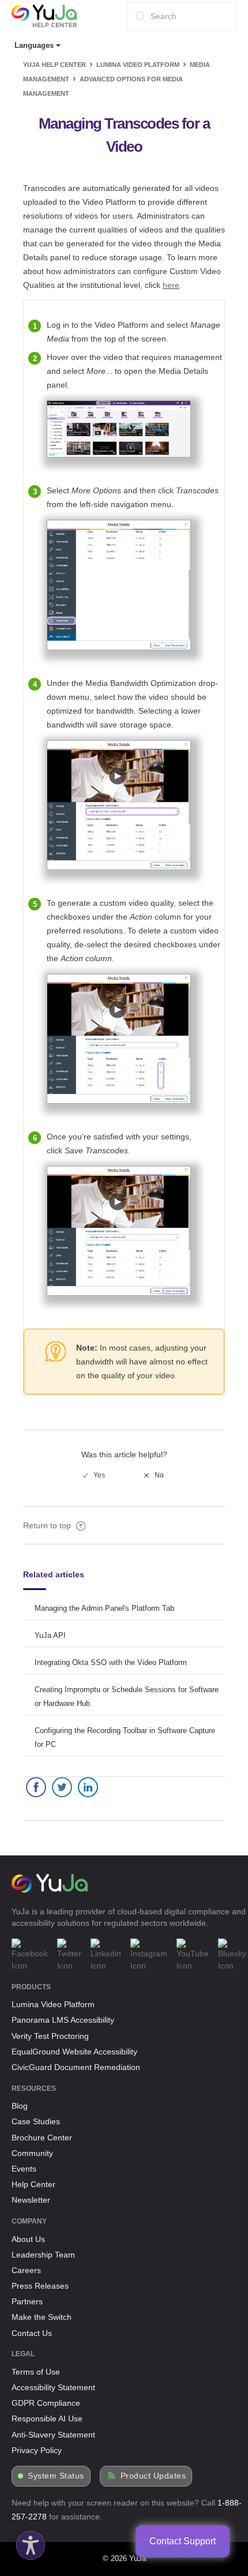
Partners (27, 2301)
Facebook (36, 1790)
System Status (56, 2476)
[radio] (94, 1475)
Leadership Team (43, 2255)
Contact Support (183, 2541)
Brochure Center (42, 2138)
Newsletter (31, 2200)
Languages (35, 45)
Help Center (33, 2184)
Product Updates (153, 2476)
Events (24, 2169)
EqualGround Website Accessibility (74, 2052)
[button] (28, 2543)
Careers (26, 2270)
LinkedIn (88, 1790)
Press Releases (40, 2286)
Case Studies (36, 2121)
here (171, 285)
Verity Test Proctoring (50, 2036)
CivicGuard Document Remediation (76, 2067)
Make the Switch (42, 2317)
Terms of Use (36, 2372)
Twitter (62, 1790)
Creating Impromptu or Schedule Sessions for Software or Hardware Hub (127, 1696)
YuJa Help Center (55, 65)
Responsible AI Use (47, 2418)
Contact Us (32, 2333)
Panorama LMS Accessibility (63, 2020)
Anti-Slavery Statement (53, 2435)
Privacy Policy (37, 2450)
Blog (20, 2106)
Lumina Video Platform (138, 65)
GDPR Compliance (46, 2403)
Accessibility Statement (53, 2387)
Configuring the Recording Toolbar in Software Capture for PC (125, 1737)
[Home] (44, 25)
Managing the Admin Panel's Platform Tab (104, 1608)
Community (32, 2153)
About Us (28, 2239)
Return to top (48, 1525)
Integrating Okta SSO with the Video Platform (111, 1662)
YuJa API (50, 1635)
